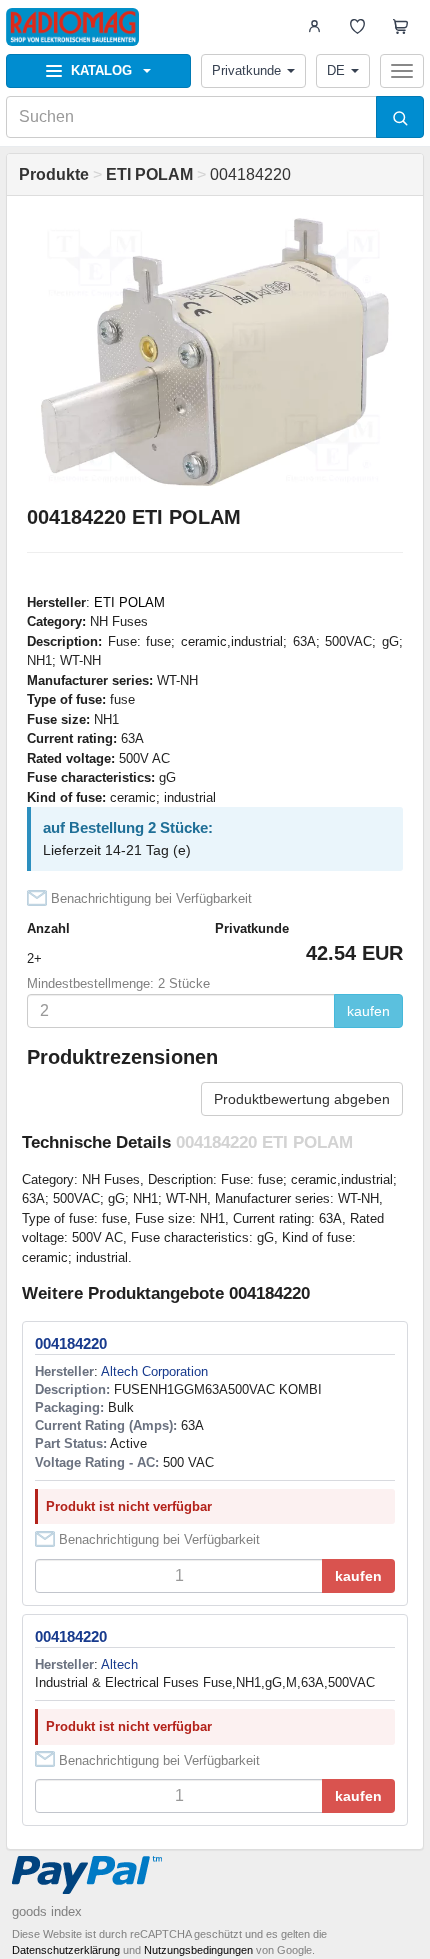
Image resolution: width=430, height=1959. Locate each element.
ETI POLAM (129, 602)
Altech (119, 1664)
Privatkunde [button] (246, 70)
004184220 (71, 1343)
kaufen (368, 1011)
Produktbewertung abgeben (302, 1099)
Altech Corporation (154, 1371)
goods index (47, 1911)
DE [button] (336, 70)
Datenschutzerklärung (66, 1950)
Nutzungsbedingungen (198, 1950)
